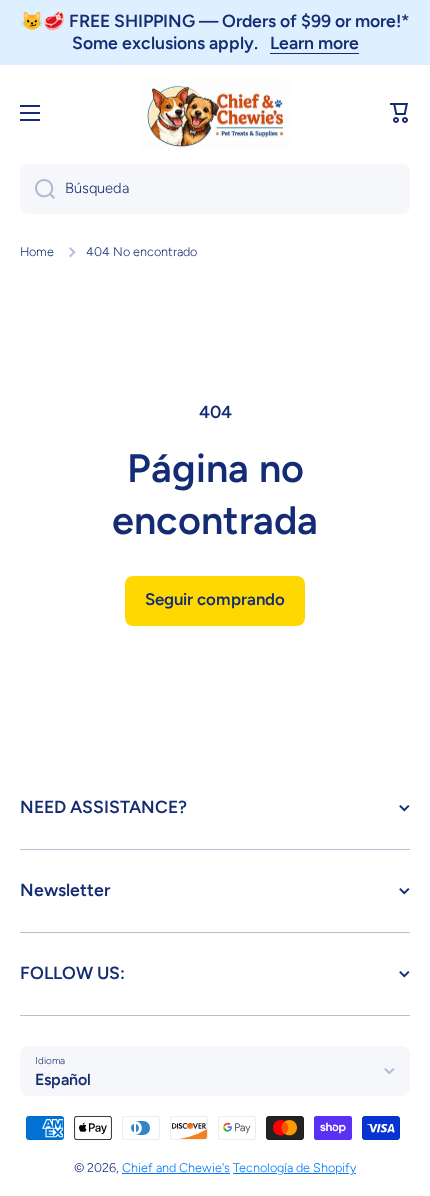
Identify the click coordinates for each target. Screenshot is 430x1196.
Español (63, 1079)
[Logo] (215, 113)
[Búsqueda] (37, 189)
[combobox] (215, 189)
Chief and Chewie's (176, 1167)
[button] (400, 113)
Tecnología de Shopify (294, 1167)
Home (37, 251)
